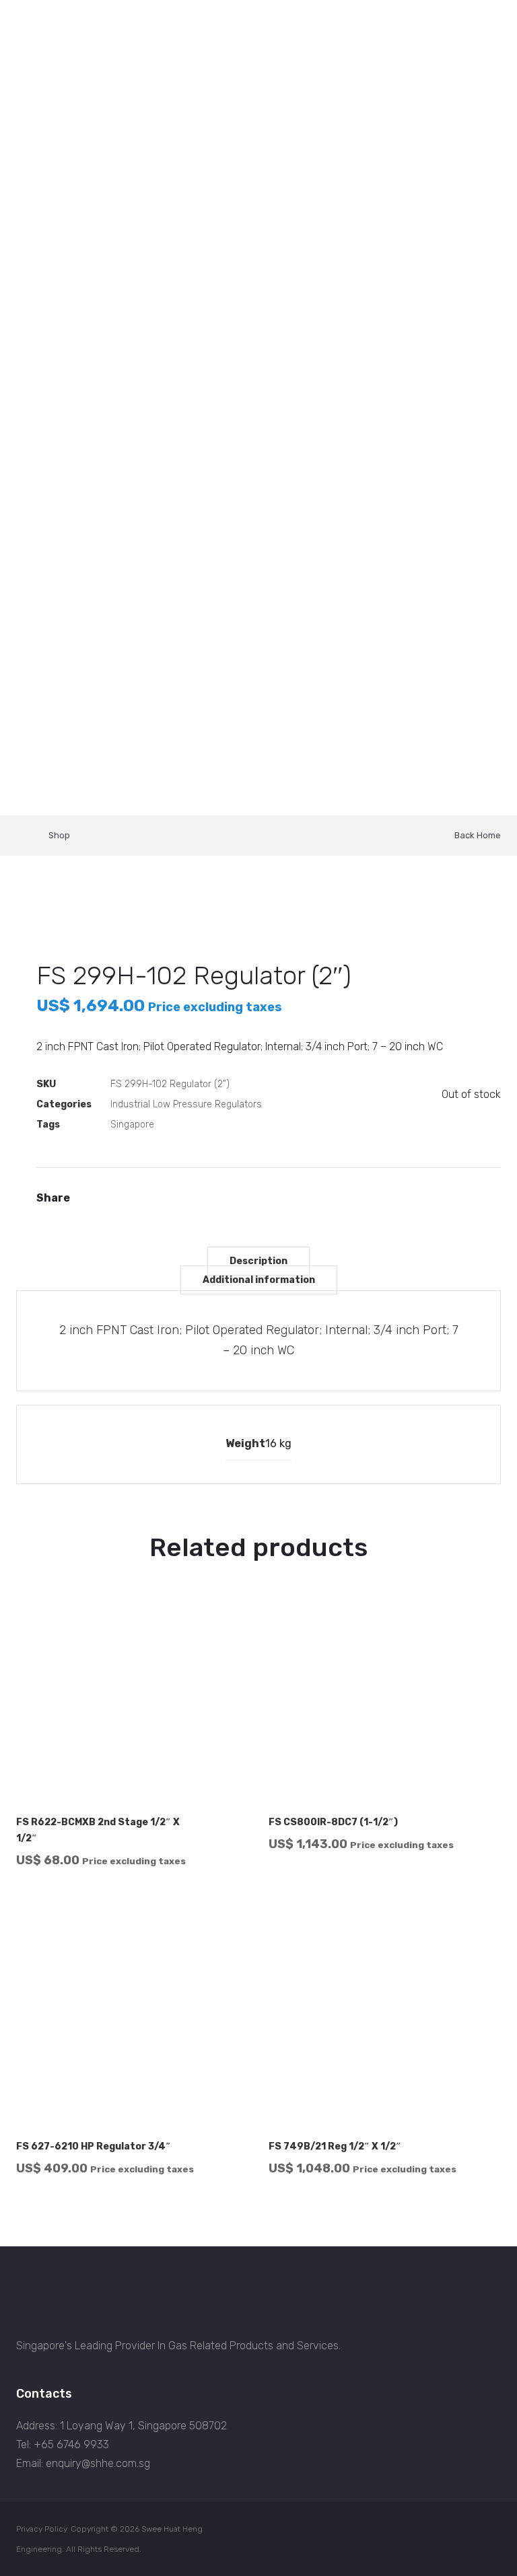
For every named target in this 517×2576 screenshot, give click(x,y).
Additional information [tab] (259, 1280)
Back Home (478, 835)
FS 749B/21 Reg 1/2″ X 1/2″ (335, 2146)
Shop (59, 835)
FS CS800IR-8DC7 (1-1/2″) (333, 1822)
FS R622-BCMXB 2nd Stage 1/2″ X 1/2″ (98, 1830)
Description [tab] (258, 1261)
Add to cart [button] (222, 1877)
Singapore (132, 1125)
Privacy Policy (42, 2529)
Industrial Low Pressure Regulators (186, 1104)
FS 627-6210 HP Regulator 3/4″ (94, 2146)
